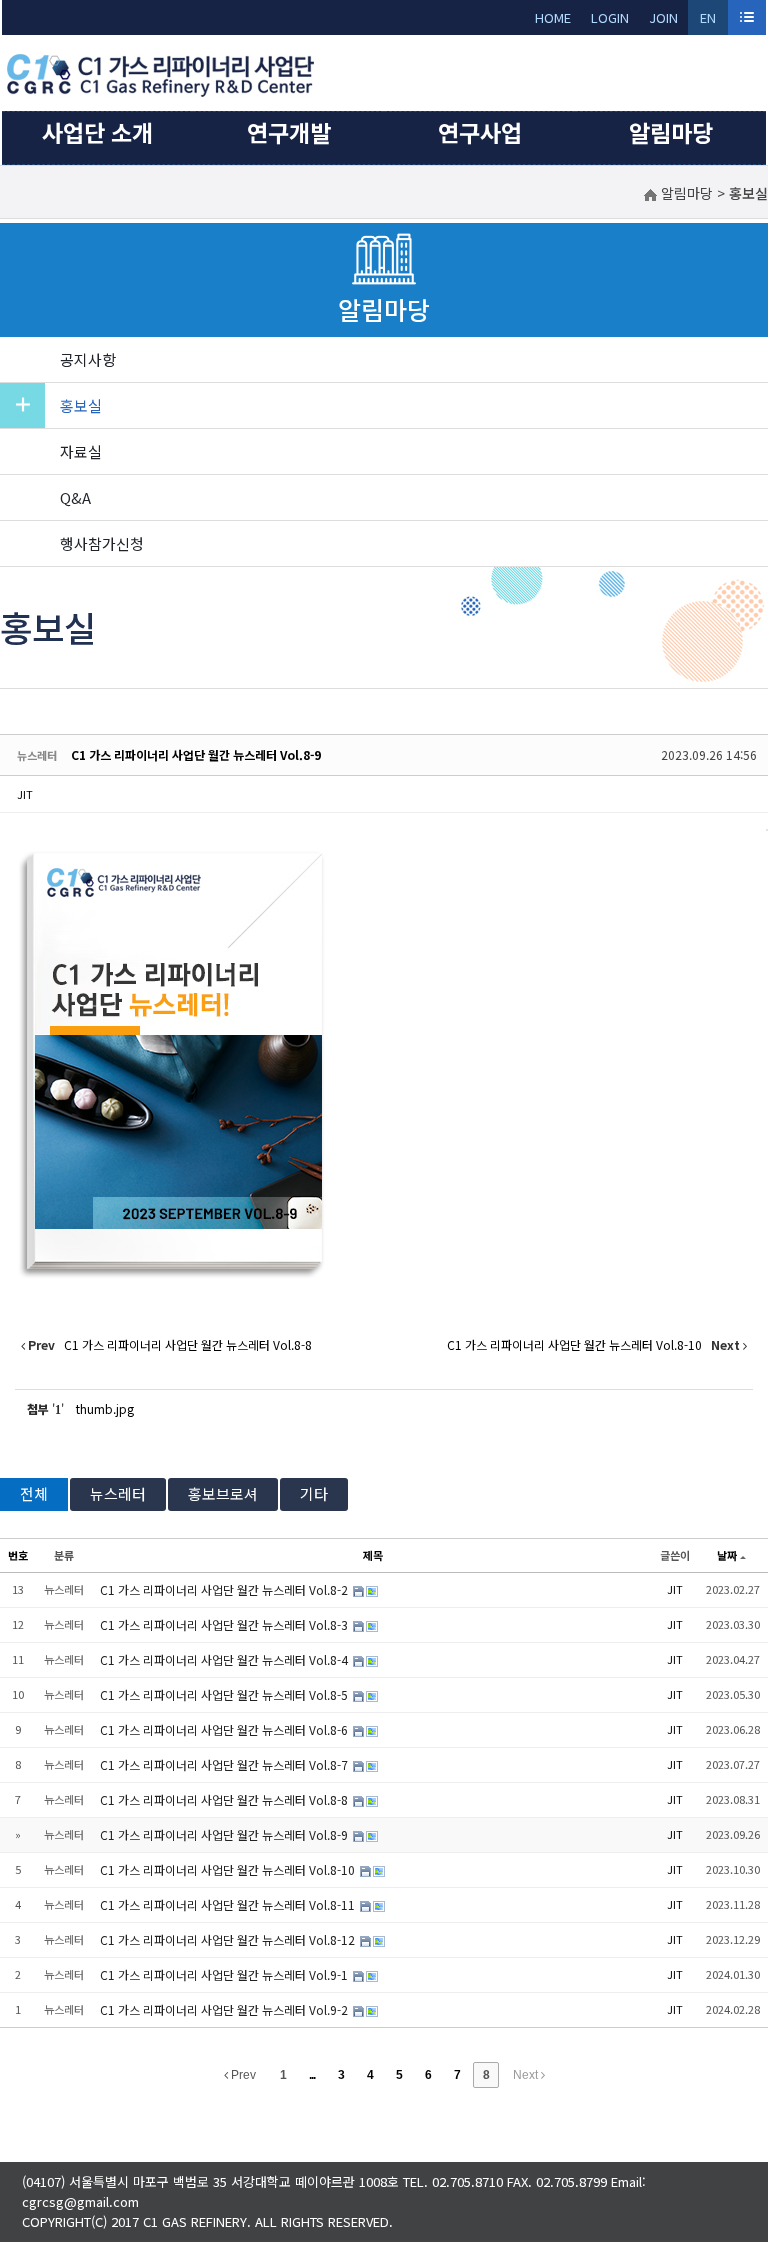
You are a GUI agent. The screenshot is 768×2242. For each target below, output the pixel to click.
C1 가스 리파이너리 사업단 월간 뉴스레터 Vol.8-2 (225, 1589)
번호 (18, 1555)
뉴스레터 (118, 1493)
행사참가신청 (102, 543)
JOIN (663, 17)
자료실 (81, 451)
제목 (373, 1555)
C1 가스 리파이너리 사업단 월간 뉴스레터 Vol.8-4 (225, 1659)
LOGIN (610, 17)
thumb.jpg (105, 1408)
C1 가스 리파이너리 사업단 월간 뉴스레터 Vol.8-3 (225, 1624)
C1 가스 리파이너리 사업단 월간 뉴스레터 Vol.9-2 (225, 2009)
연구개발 (289, 132)
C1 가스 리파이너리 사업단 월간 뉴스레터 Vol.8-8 (225, 1799)
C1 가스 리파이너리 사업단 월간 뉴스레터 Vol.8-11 (229, 1904)
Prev (242, 2075)
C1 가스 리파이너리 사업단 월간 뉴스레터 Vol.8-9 (196, 754)
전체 (34, 1493)
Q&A (75, 497)
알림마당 (671, 132)
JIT (25, 794)
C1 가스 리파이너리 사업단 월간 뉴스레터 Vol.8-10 (229, 1869)
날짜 (727, 1555)
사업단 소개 (97, 132)
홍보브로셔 (223, 1493)
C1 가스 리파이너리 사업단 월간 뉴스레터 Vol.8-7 (225, 1764)
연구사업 (480, 132)
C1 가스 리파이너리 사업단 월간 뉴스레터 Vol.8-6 (225, 1729)
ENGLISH (708, 21)
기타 (314, 1493)
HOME (553, 17)
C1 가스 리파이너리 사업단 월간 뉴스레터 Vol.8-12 (229, 1939)
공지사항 (88, 359)
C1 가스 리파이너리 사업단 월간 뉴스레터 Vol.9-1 (225, 1974)
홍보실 (81, 405)
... (312, 2075)
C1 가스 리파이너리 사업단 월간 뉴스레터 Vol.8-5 (225, 1694)
